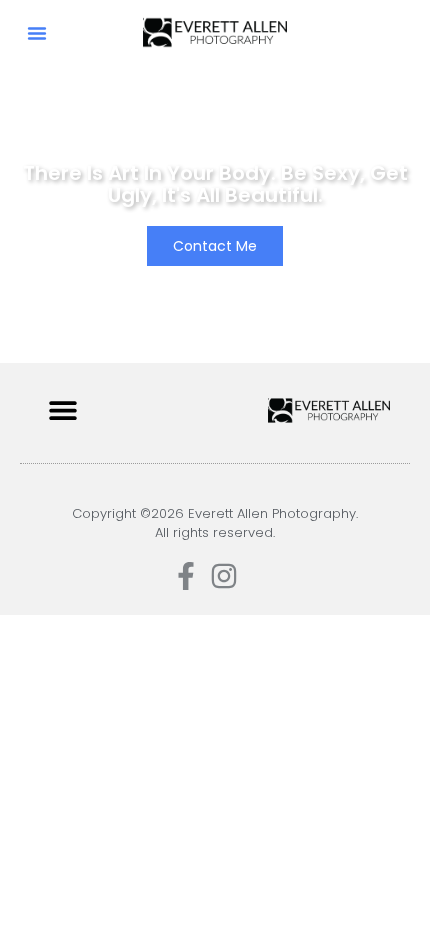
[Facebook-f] (186, 576)
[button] (37, 33)
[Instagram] (224, 576)
